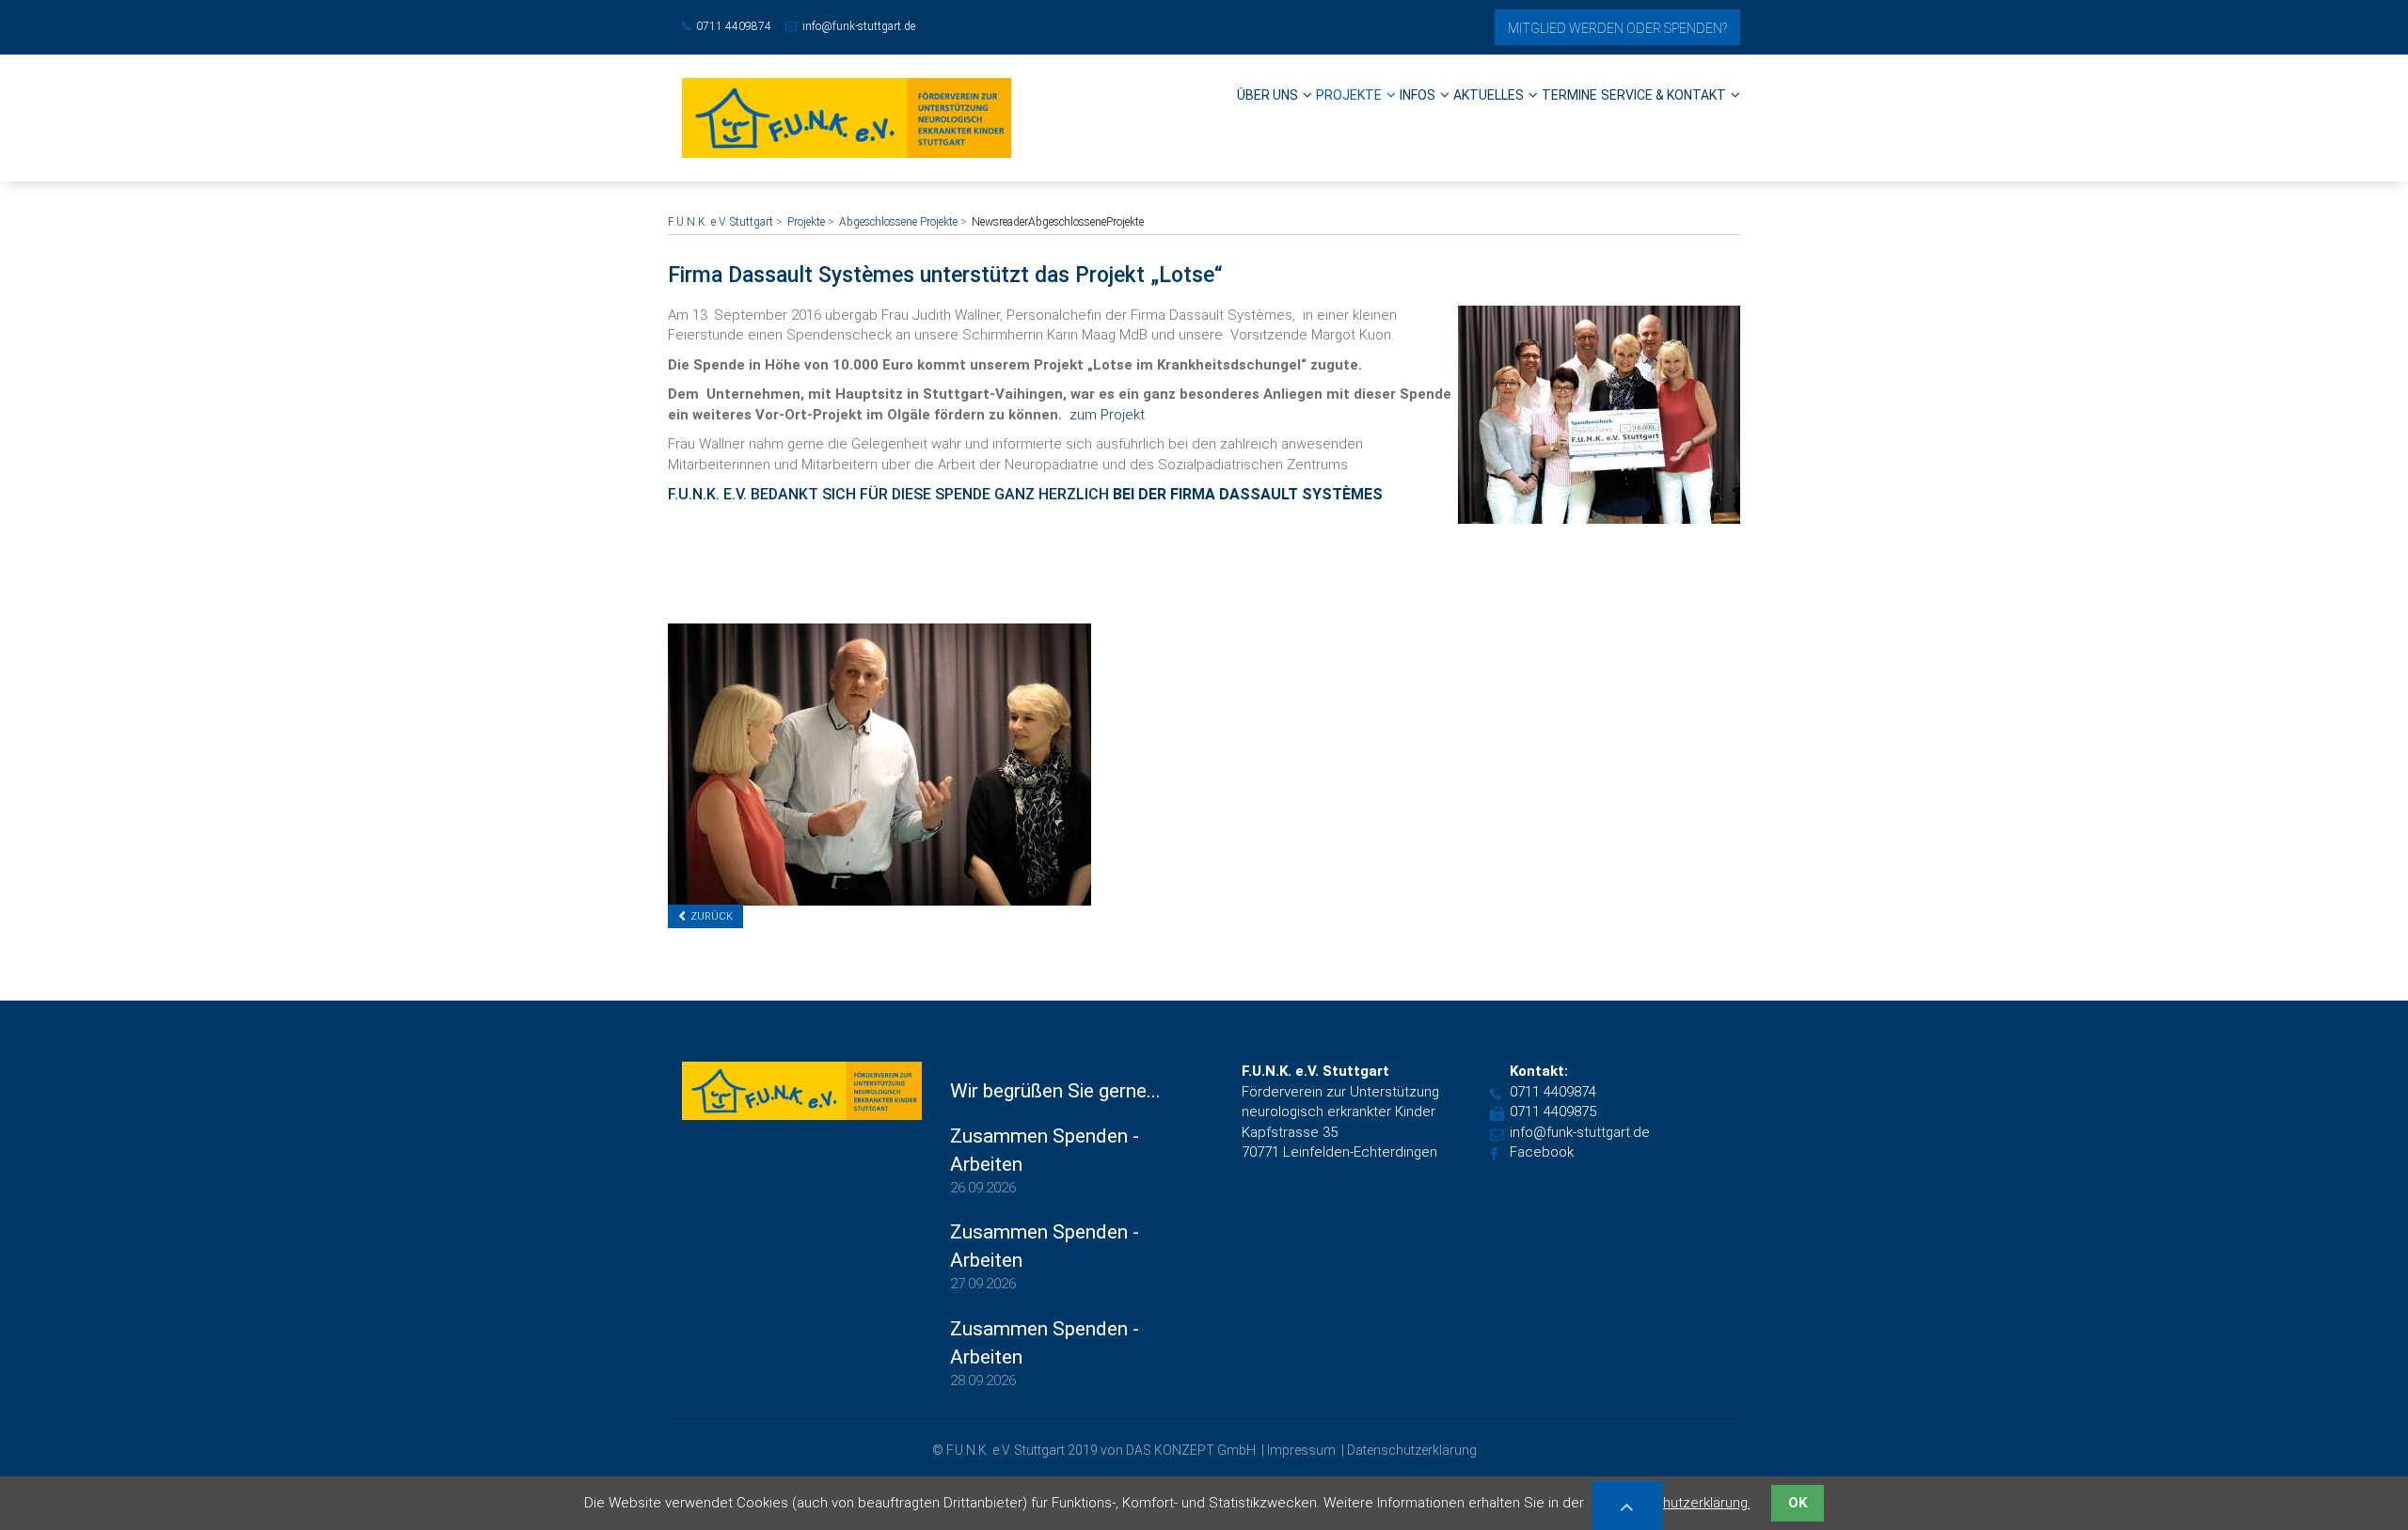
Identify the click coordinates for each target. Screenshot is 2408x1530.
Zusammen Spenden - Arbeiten (1045, 1150)
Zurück (712, 916)
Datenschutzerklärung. (1680, 1503)
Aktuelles (1489, 95)
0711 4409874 (734, 26)
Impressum (1301, 1450)
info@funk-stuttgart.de (859, 26)
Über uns (1267, 95)
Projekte (1349, 95)
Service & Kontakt (1663, 95)
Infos (1418, 95)
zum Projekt (1107, 415)
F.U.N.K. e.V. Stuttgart (721, 222)
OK (1798, 1503)
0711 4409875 (1553, 1112)
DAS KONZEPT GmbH (1191, 1450)
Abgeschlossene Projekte (898, 222)
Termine (1569, 95)
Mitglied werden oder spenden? (1617, 28)
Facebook (1542, 1152)
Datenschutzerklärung (1412, 1450)
